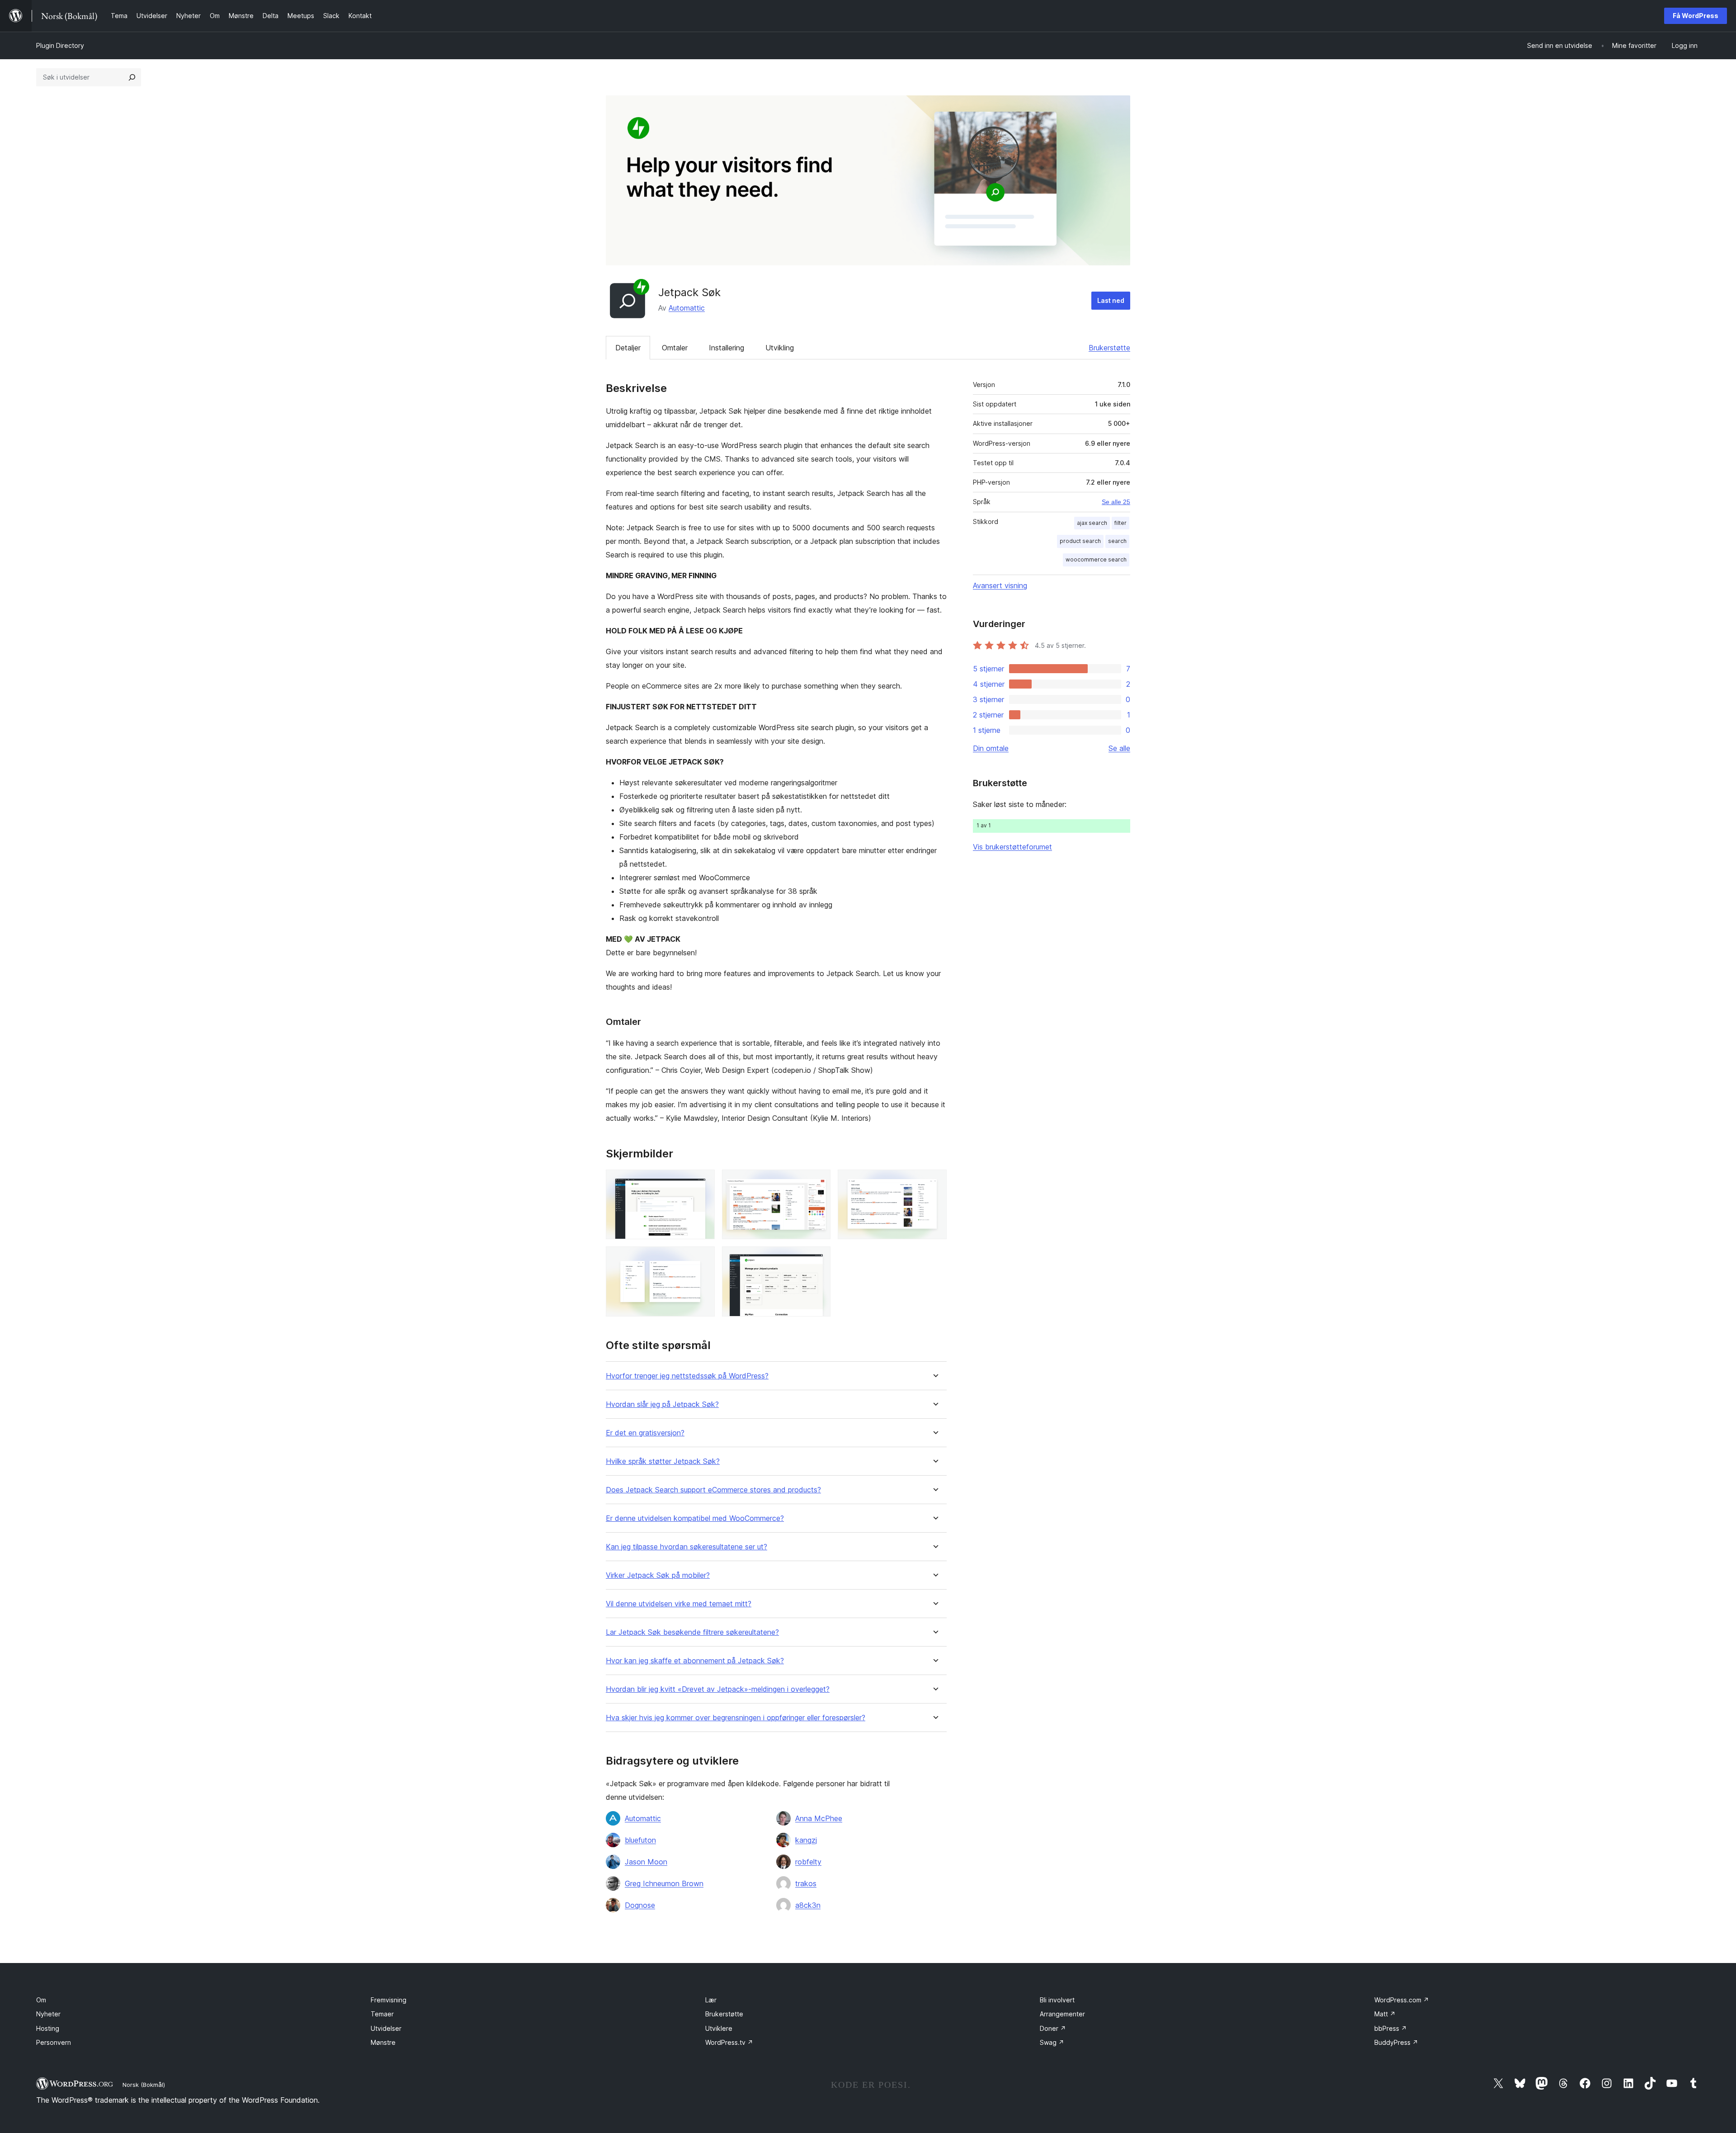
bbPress (1391, 2028)
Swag (1052, 2042)
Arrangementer (1062, 2014)
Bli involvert (1057, 2000)
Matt (1385, 2014)
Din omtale (991, 748)
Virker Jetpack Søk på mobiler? (658, 1575)
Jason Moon (646, 1862)
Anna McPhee (819, 1818)
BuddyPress (1396, 2042)
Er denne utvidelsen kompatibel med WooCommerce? (695, 1518)
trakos (806, 1883)
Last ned (1111, 300)
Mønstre (383, 2042)
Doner (1053, 2028)
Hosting (48, 2028)
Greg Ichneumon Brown (664, 1883)
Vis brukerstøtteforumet (1012, 847)
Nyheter (48, 2014)
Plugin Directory (60, 45)
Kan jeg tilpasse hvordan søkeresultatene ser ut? (686, 1547)
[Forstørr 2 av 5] (818, 1182)
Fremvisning (389, 2000)
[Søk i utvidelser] (132, 77)
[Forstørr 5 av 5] (818, 1259)
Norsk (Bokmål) (144, 2085)
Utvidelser (386, 2028)
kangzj (806, 1840)
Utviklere (719, 2028)
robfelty (808, 1862)
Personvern (54, 2042)
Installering (726, 348)
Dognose (640, 1905)
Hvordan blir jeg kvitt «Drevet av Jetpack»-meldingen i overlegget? (718, 1689)
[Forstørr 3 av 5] (934, 1182)
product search (1080, 541)
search (1117, 541)
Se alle (1119, 748)
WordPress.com (1402, 2000)
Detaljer (628, 348)
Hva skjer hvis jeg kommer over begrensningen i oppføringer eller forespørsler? (736, 1718)
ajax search (1092, 523)
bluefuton (640, 1840)
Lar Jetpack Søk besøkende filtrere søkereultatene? (692, 1632)
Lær (711, 2000)
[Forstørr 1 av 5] (703, 1182)
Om (41, 2000)
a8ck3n (808, 1905)
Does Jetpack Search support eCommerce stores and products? (713, 1490)
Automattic (687, 308)
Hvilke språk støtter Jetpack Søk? (663, 1461)
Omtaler (675, 348)
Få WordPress (1696, 16)
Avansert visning (1000, 585)
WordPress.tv (729, 2042)
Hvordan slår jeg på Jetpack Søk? (662, 1404)
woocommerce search (1096, 559)
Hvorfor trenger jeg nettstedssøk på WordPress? (687, 1376)
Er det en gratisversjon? (645, 1433)
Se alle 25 (1116, 502)
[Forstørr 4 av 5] (703, 1259)
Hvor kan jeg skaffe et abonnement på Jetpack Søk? (695, 1661)
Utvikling (780, 348)
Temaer (382, 2014)
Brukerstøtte (1109, 348)
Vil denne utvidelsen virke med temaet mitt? (679, 1604)
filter (1120, 523)
